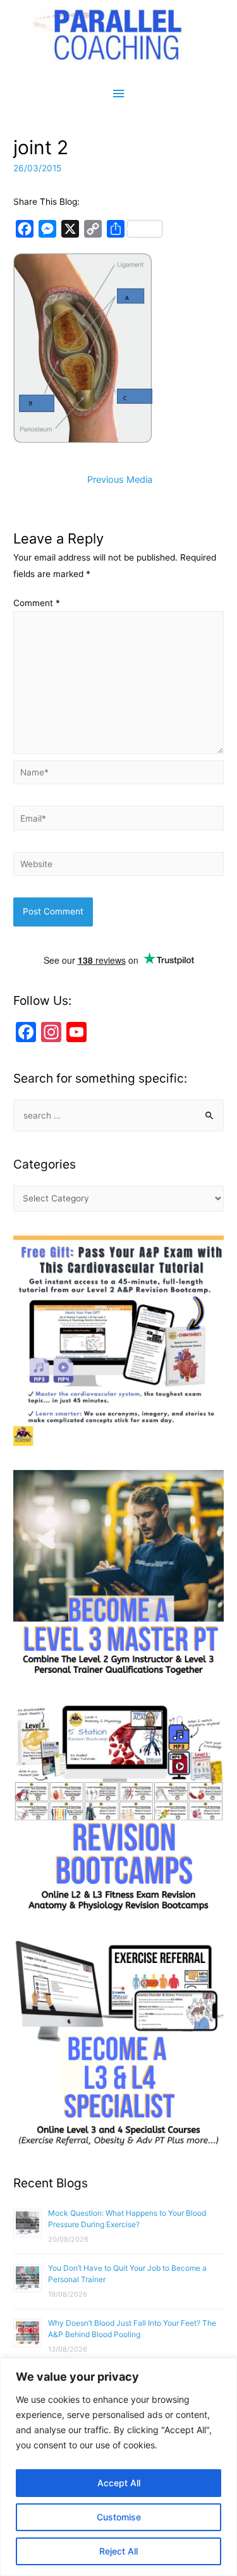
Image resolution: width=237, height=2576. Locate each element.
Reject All (118, 2551)
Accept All (119, 2483)
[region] (118, 2467)
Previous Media (120, 480)
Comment (37, 603)
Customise (119, 2517)
